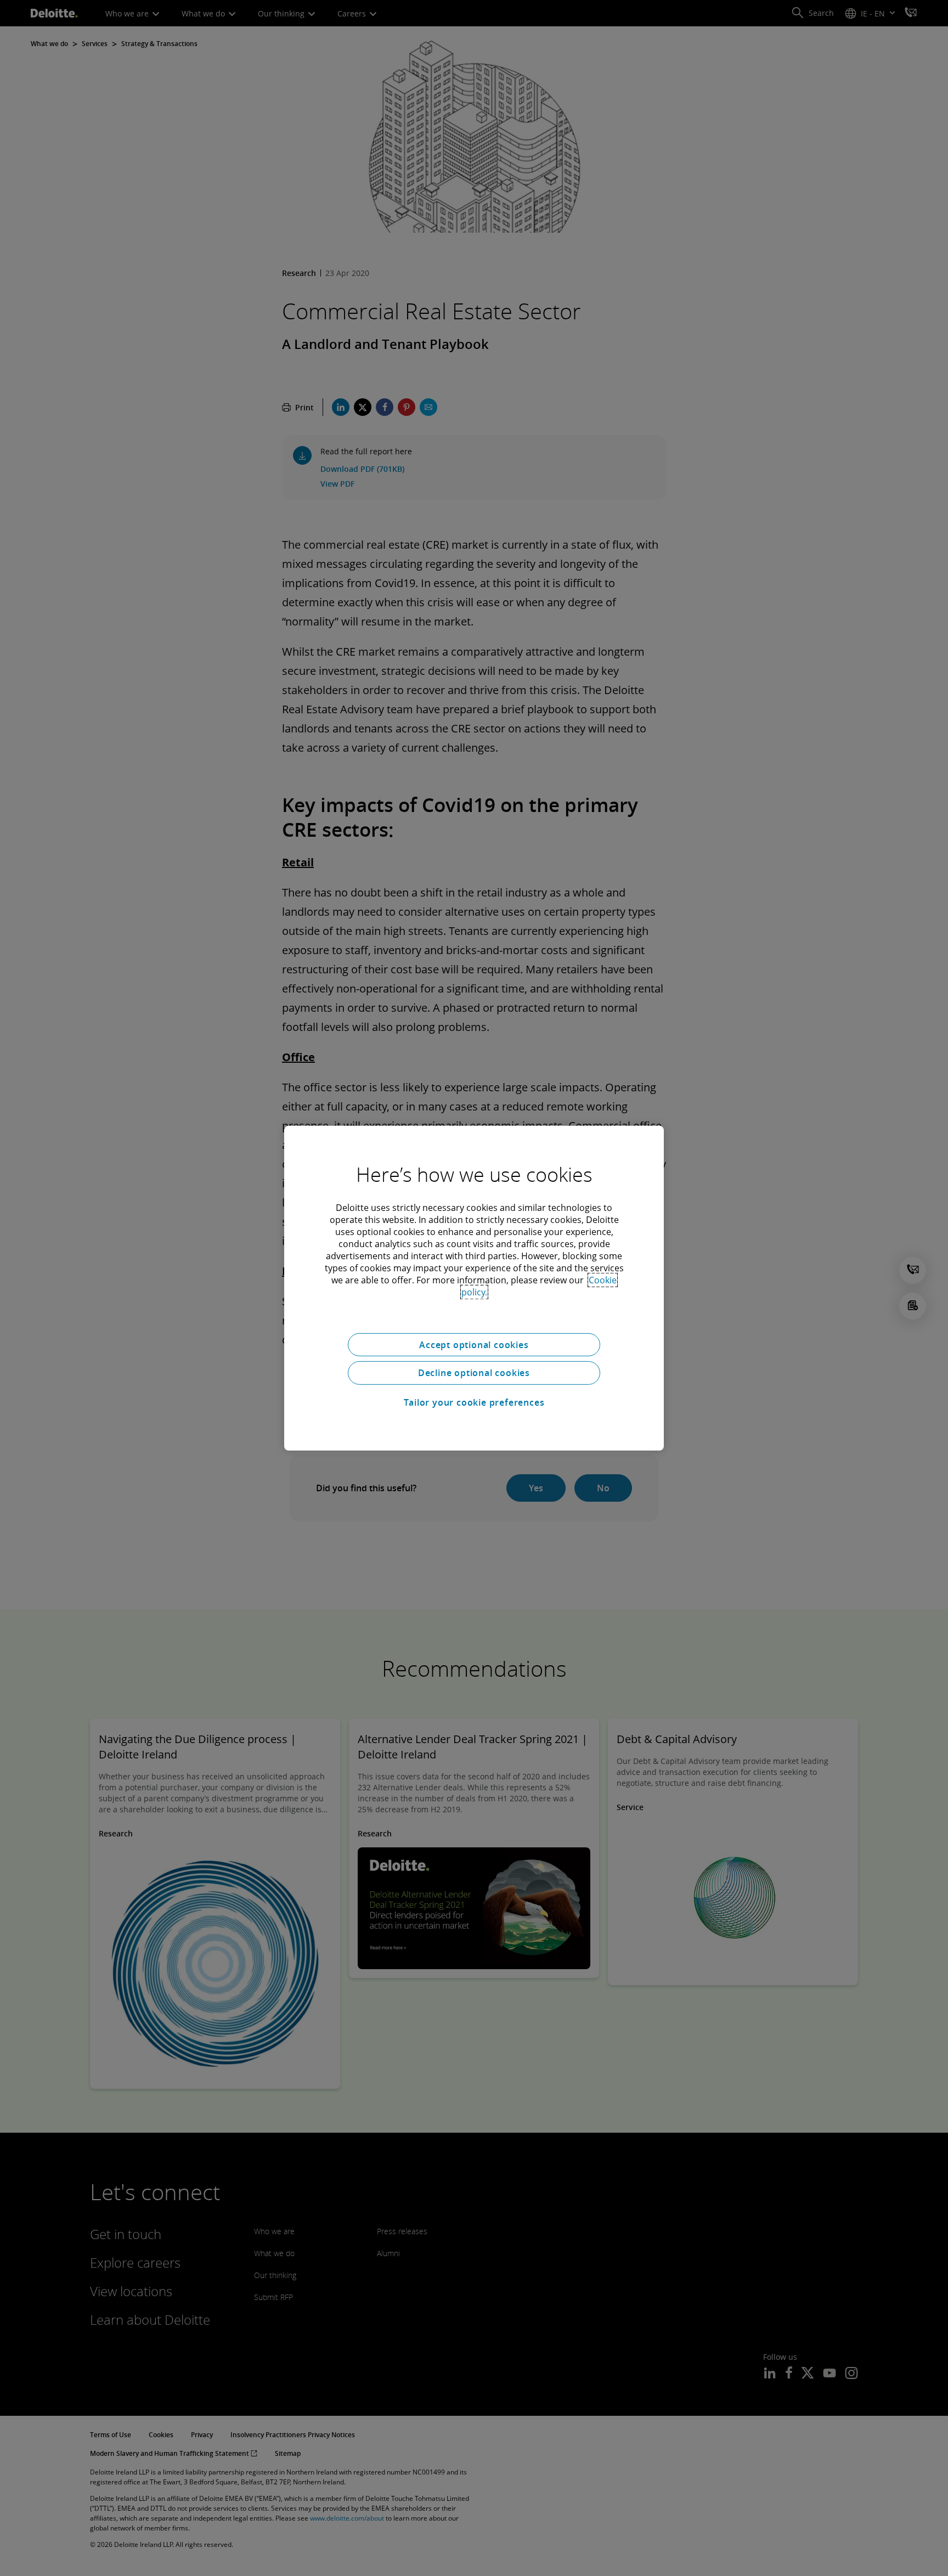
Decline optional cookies (474, 1373)
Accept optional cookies (474, 1344)
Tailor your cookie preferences (474, 1402)
